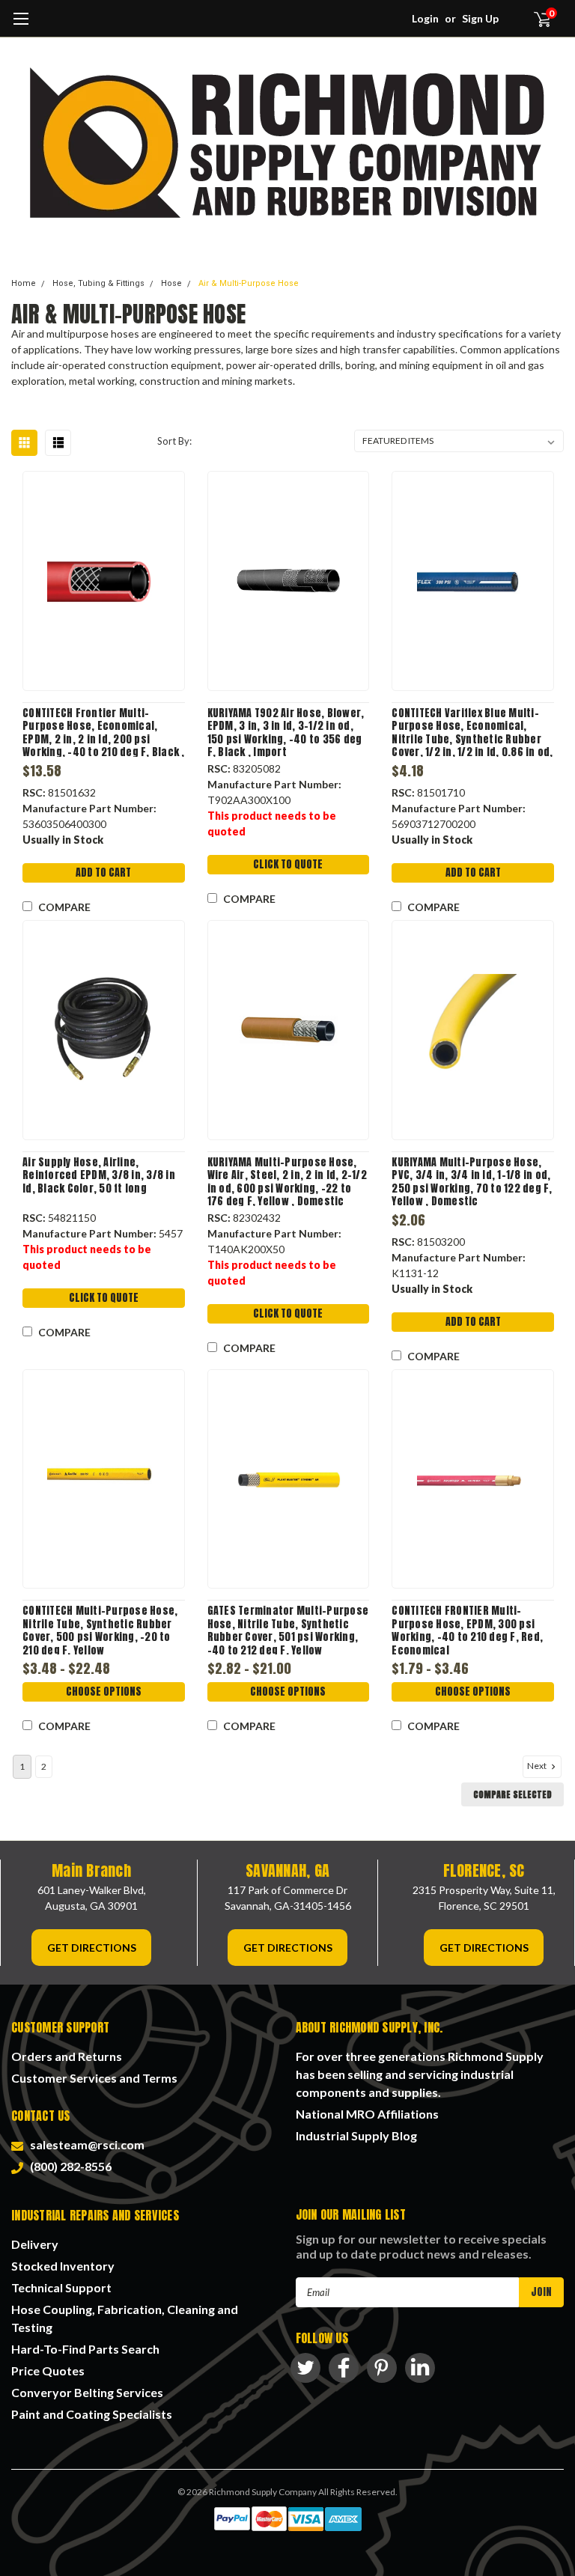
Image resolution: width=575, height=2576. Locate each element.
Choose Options (104, 1692)
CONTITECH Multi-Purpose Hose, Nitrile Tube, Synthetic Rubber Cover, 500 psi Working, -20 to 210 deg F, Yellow (100, 1629)
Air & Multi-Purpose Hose (249, 283)
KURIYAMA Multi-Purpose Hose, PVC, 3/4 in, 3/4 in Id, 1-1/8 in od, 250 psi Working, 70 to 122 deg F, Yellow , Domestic (472, 1181)
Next (538, 1766)
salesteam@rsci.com (85, 2144)
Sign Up (480, 18)
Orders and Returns (67, 2056)
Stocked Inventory (63, 2266)
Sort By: (174, 441)
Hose (171, 283)
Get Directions (92, 1948)
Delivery (35, 2244)
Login (425, 18)
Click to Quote (288, 864)
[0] (536, 19)
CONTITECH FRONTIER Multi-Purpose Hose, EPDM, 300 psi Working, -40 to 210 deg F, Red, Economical (467, 1629)
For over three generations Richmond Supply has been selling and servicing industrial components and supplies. (420, 2074)
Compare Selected (512, 1794)
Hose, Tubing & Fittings (98, 283)
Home (24, 283)
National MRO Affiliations (367, 2114)
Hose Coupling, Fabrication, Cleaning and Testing (125, 2318)
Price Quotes (48, 2371)
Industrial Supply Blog (356, 2135)
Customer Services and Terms (94, 2078)
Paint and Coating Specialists (92, 2414)
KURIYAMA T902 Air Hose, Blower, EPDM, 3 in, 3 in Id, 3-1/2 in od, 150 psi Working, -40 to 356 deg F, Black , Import (286, 732)
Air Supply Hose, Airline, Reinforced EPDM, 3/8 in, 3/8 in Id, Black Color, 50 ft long (99, 1176)
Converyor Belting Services (87, 2392)
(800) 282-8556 (69, 2166)
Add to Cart (103, 873)
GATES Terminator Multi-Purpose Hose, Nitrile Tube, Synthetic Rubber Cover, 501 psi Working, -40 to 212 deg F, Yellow (288, 1629)
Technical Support (61, 2287)
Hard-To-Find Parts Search (85, 2349)
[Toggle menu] (21, 26)
